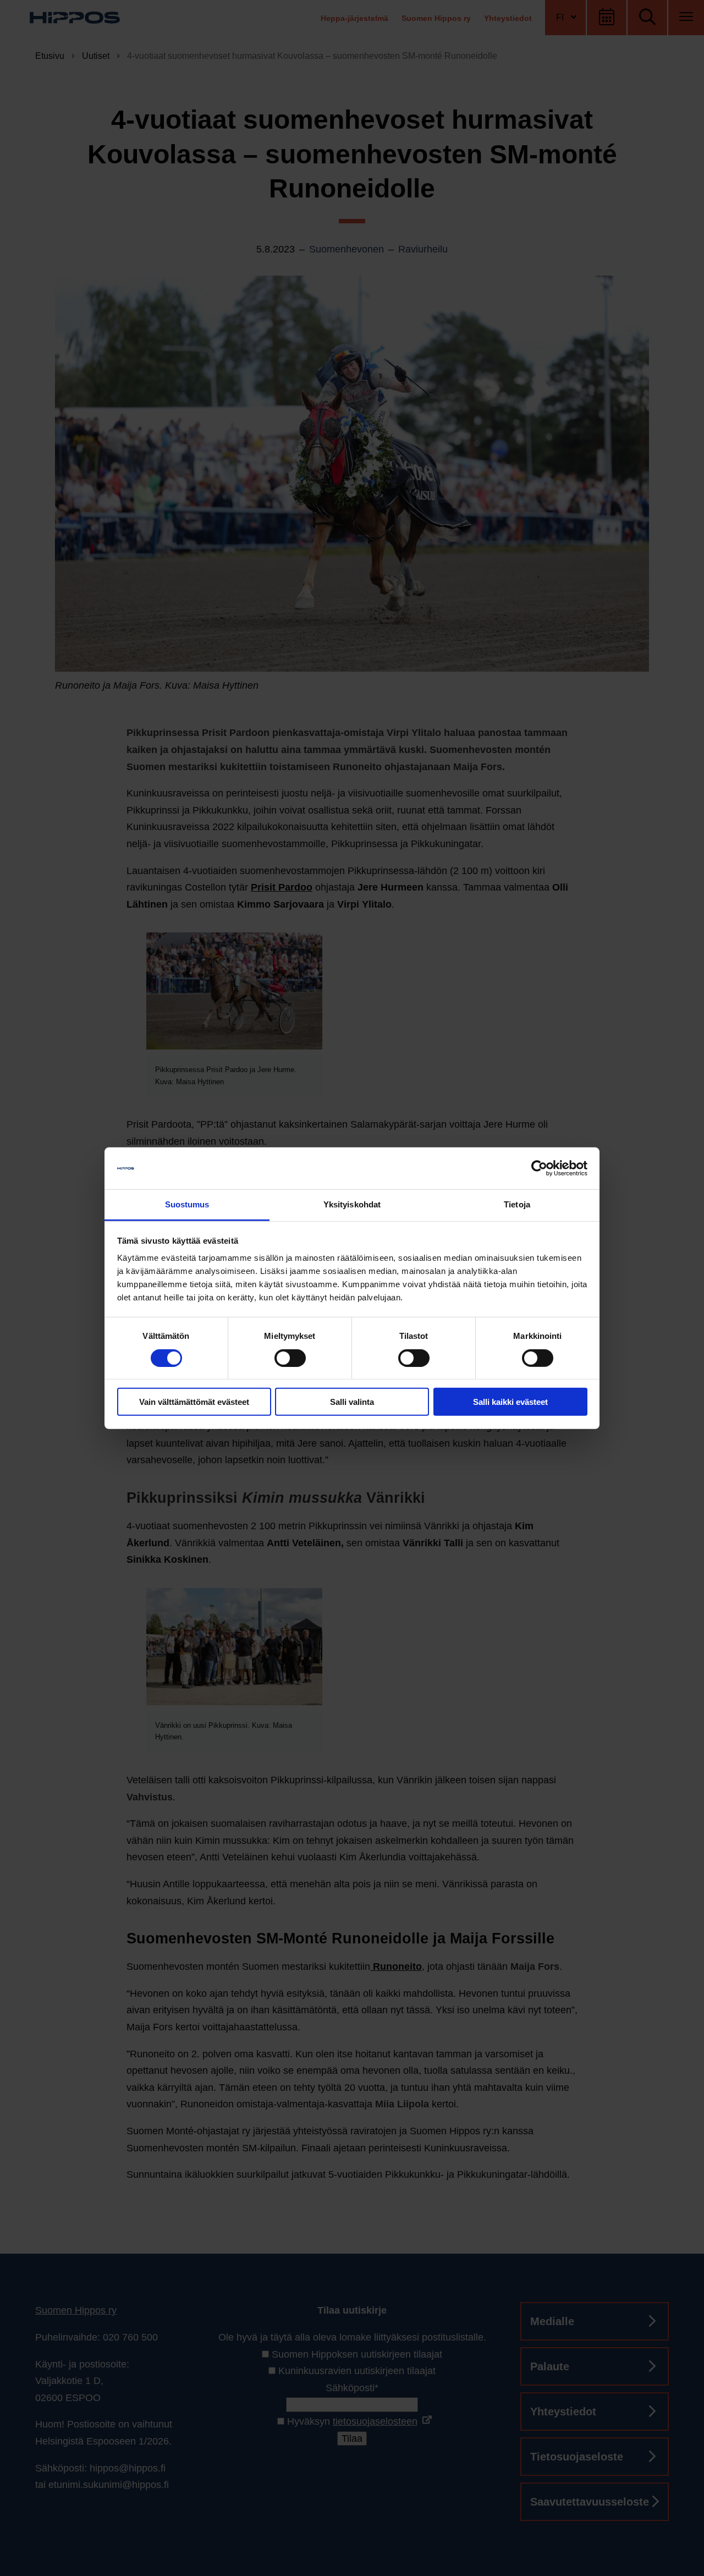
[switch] (290, 1358)
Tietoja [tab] (517, 1204)
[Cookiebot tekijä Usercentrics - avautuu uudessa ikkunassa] (539, 1168)
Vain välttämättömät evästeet (194, 1402)
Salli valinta (352, 1402)
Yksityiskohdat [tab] (352, 1204)
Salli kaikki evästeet (510, 1402)
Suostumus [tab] (187, 1204)
